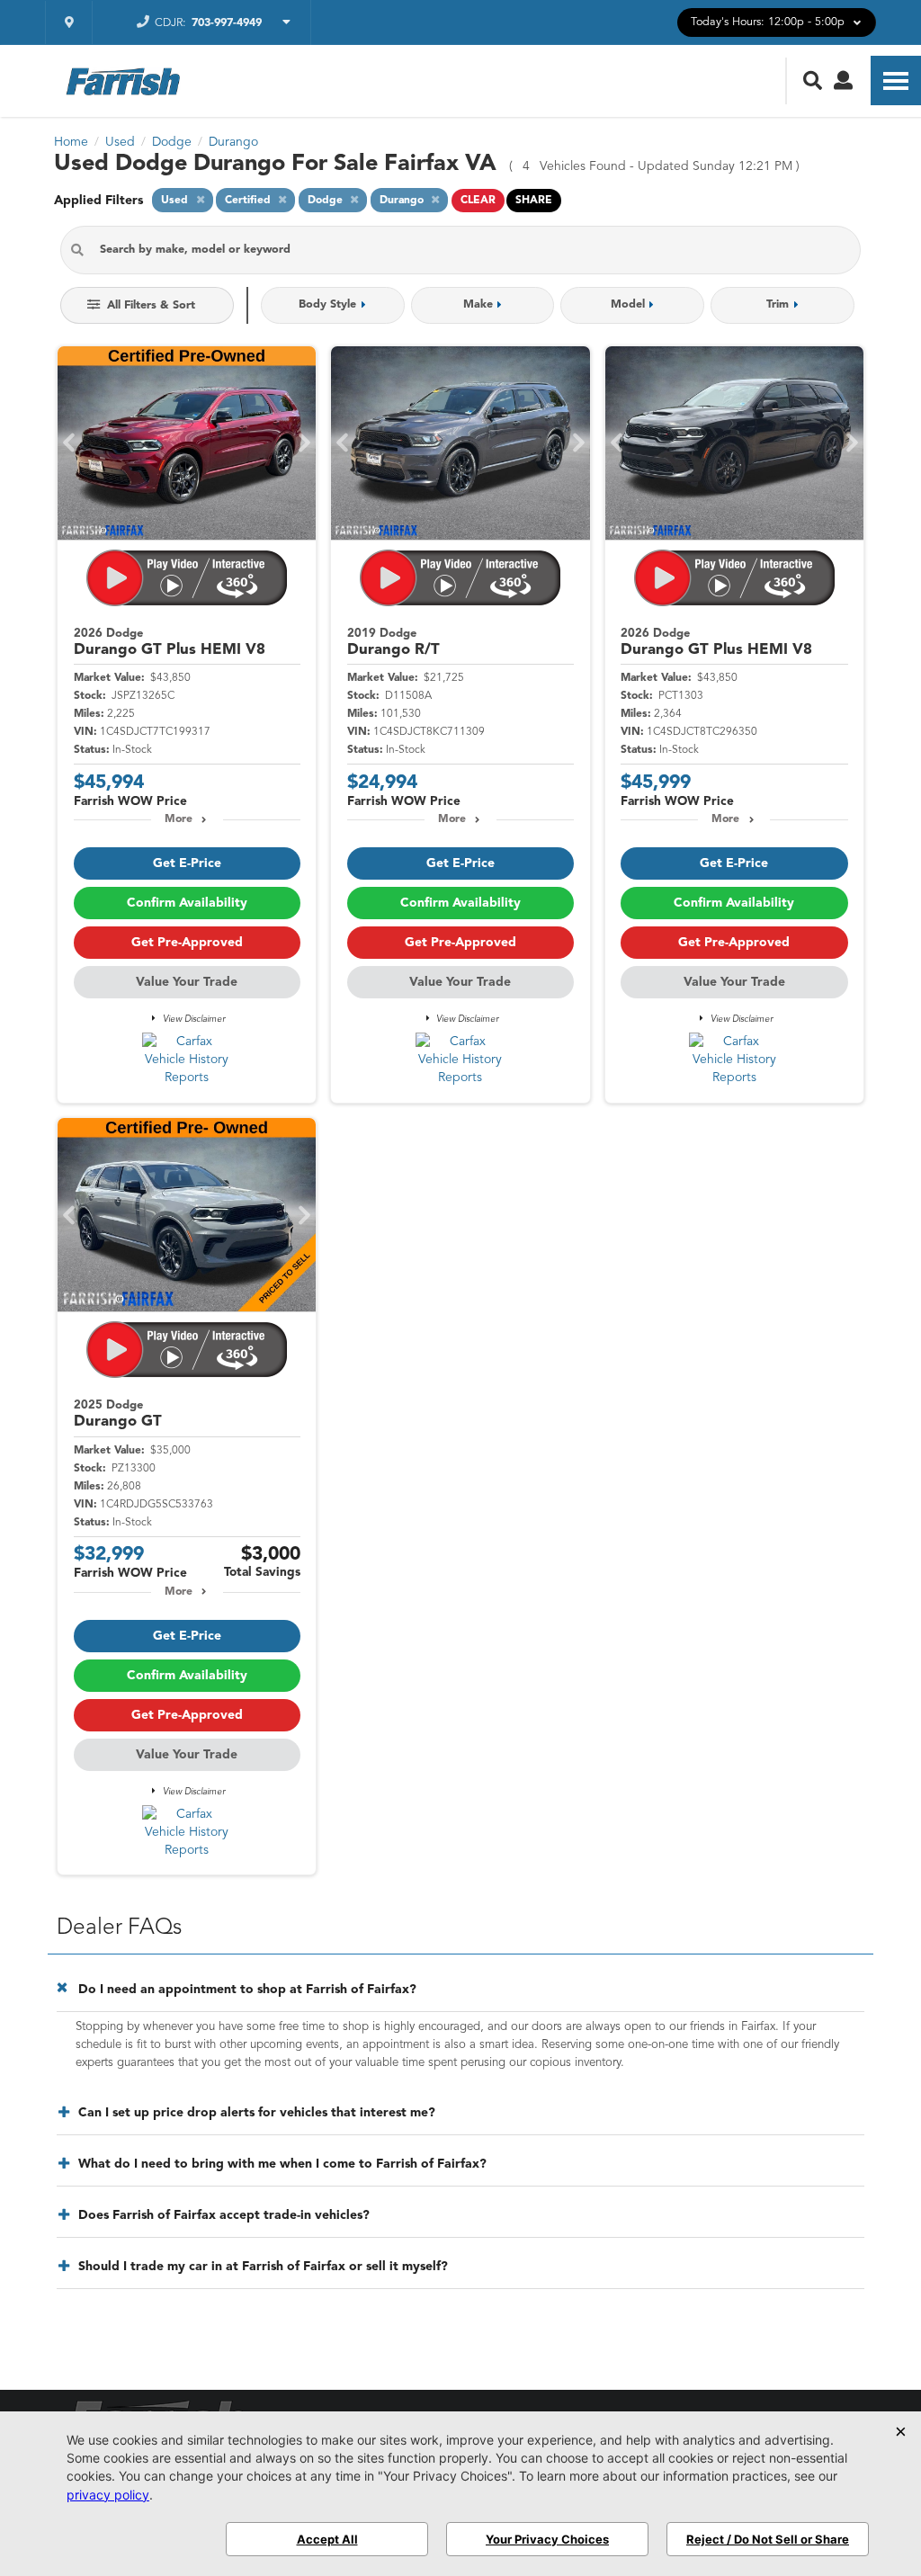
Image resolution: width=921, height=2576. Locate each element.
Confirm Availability (187, 903)
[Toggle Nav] (896, 80)
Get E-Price (187, 863)
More (179, 819)
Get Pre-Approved (187, 943)
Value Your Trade (187, 982)
